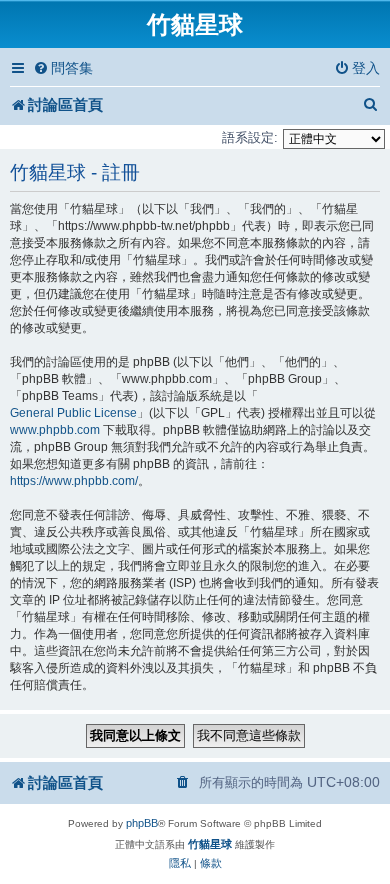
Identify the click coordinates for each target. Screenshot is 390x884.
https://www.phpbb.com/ (74, 481)
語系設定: (250, 137)
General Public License (73, 413)
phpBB (142, 823)
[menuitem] (63, 68)
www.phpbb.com (55, 430)
